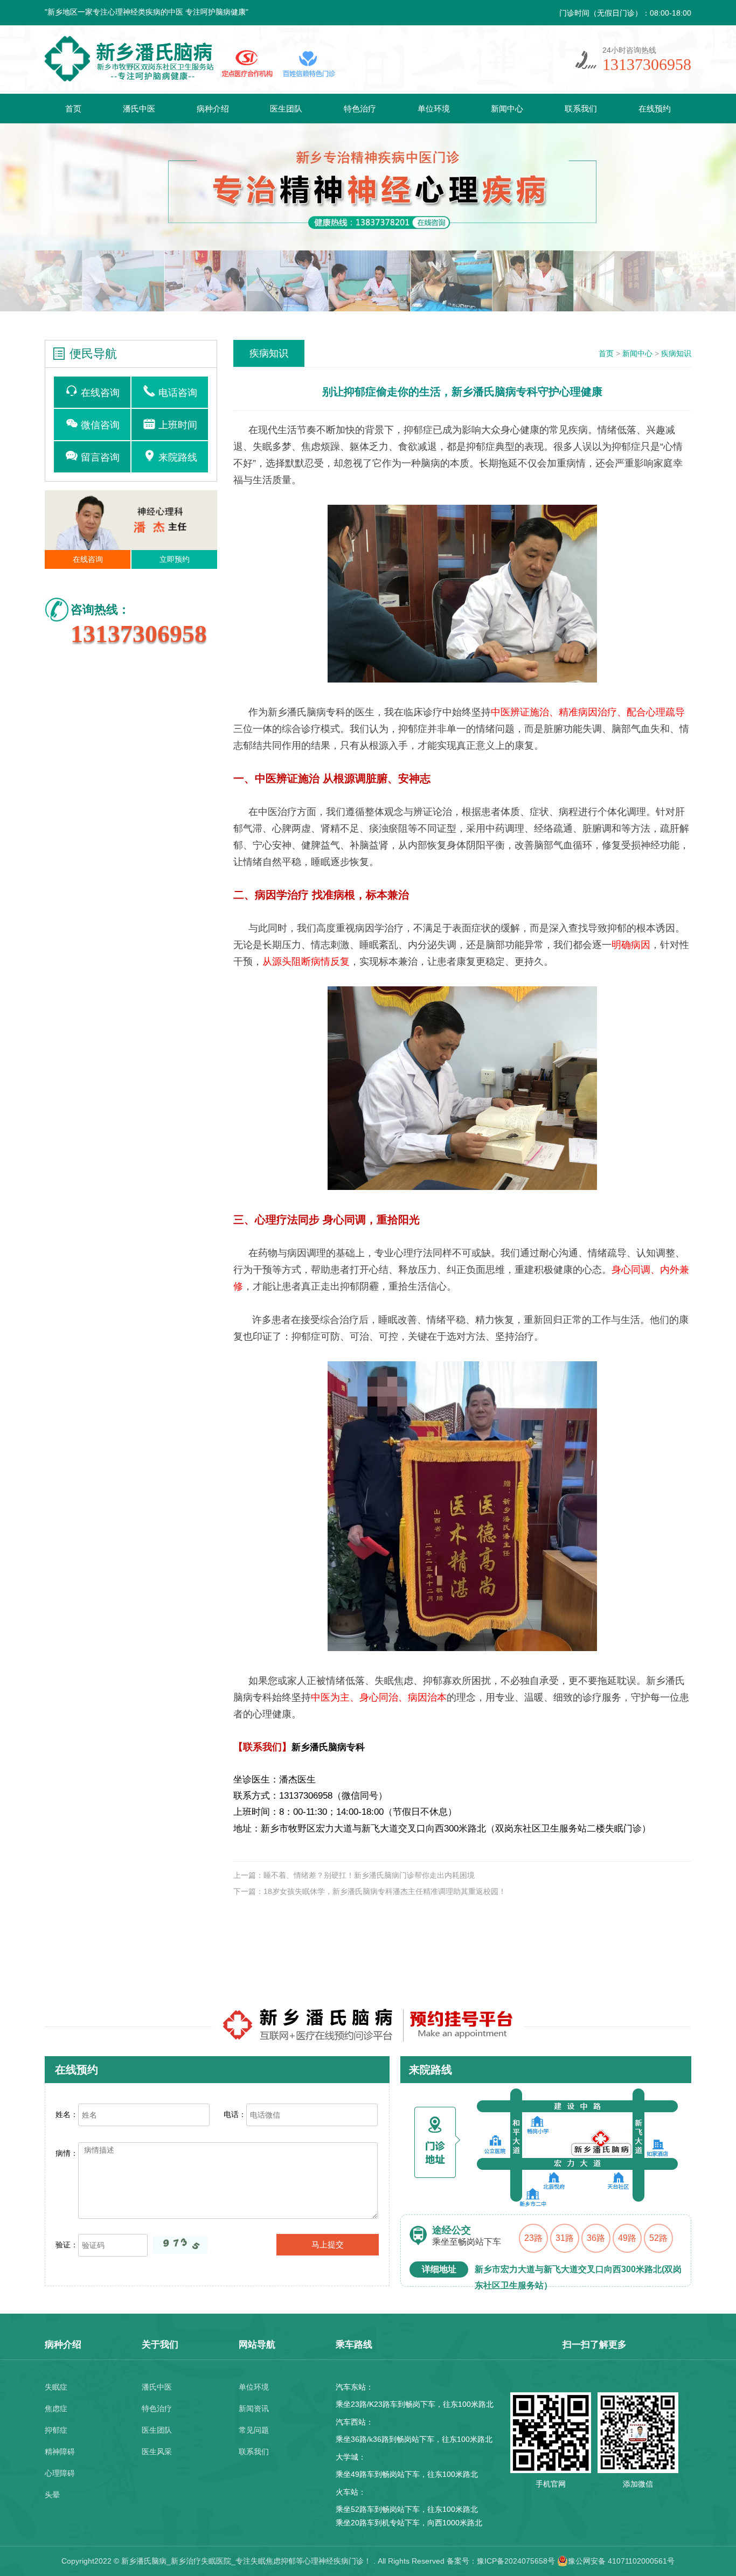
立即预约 (175, 559)
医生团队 (286, 109)
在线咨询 (99, 393)
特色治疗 (360, 109)
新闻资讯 (254, 2408)
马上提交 (328, 2244)
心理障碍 (60, 2473)
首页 (73, 109)
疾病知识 (676, 353)
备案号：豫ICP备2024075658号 (501, 2561)
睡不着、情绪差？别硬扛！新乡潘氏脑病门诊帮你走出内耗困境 (369, 1875)
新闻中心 (507, 109)
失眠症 (56, 2387)
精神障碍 (60, 2452)
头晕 (52, 2495)
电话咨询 (176, 393)
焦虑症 (56, 2408)
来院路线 (176, 457)
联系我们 (581, 109)
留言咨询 (99, 457)
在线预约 (655, 109)
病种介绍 (213, 109)
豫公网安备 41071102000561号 (621, 2561)
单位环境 (434, 109)
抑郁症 (56, 2430)
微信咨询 (99, 425)
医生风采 (157, 2452)
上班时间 (176, 425)
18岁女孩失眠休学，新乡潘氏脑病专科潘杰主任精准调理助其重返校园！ (385, 1891)
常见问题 (254, 2430)
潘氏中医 (139, 109)
